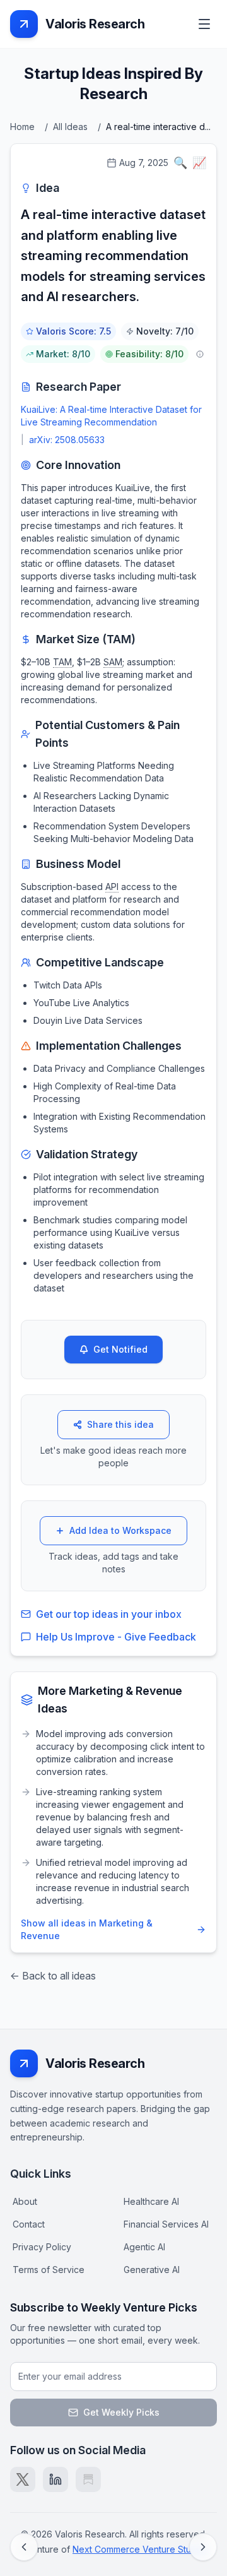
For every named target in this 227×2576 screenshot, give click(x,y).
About (25, 2201)
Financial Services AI (166, 2224)
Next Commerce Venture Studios (141, 2549)
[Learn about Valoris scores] (200, 354)
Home (22, 127)
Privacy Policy (42, 2247)
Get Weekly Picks (121, 2412)
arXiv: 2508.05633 (67, 440)
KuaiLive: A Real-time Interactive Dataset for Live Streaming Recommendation (111, 416)
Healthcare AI (151, 2201)
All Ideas (70, 127)
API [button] (112, 887)
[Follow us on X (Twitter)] (23, 2479)
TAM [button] (62, 662)
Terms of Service (49, 2270)
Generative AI (152, 2270)
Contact (29, 2224)
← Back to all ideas (53, 1976)
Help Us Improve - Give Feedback (116, 1637)
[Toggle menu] (204, 24)
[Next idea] (203, 2547)
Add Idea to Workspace (120, 1530)
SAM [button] (113, 662)
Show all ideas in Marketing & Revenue (87, 1929)
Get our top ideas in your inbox (109, 1614)
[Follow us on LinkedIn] (55, 2479)
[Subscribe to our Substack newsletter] (88, 2479)
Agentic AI (144, 2247)
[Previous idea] (24, 2547)
